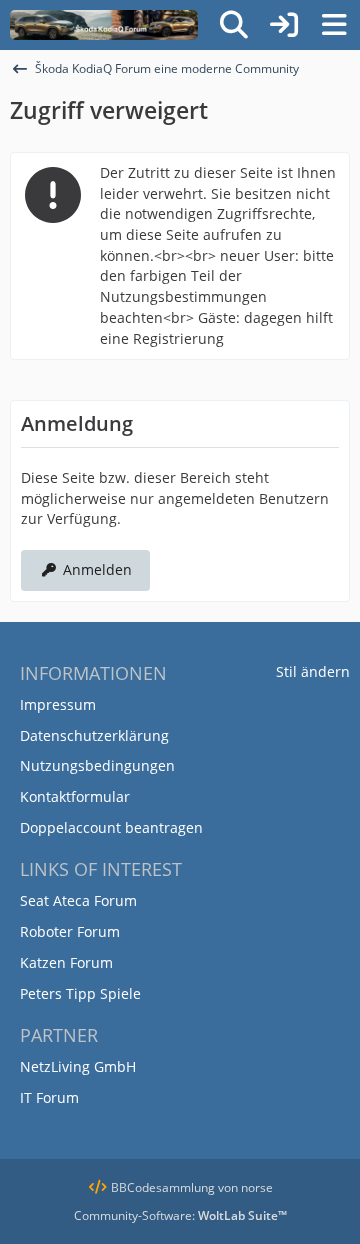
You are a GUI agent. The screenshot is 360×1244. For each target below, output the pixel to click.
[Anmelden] (284, 25)
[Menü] (334, 25)
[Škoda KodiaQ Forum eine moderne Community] (104, 25)
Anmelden (97, 569)
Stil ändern (313, 671)
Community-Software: (180, 1215)
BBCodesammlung (161, 1187)
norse (257, 1187)
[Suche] (234, 25)
